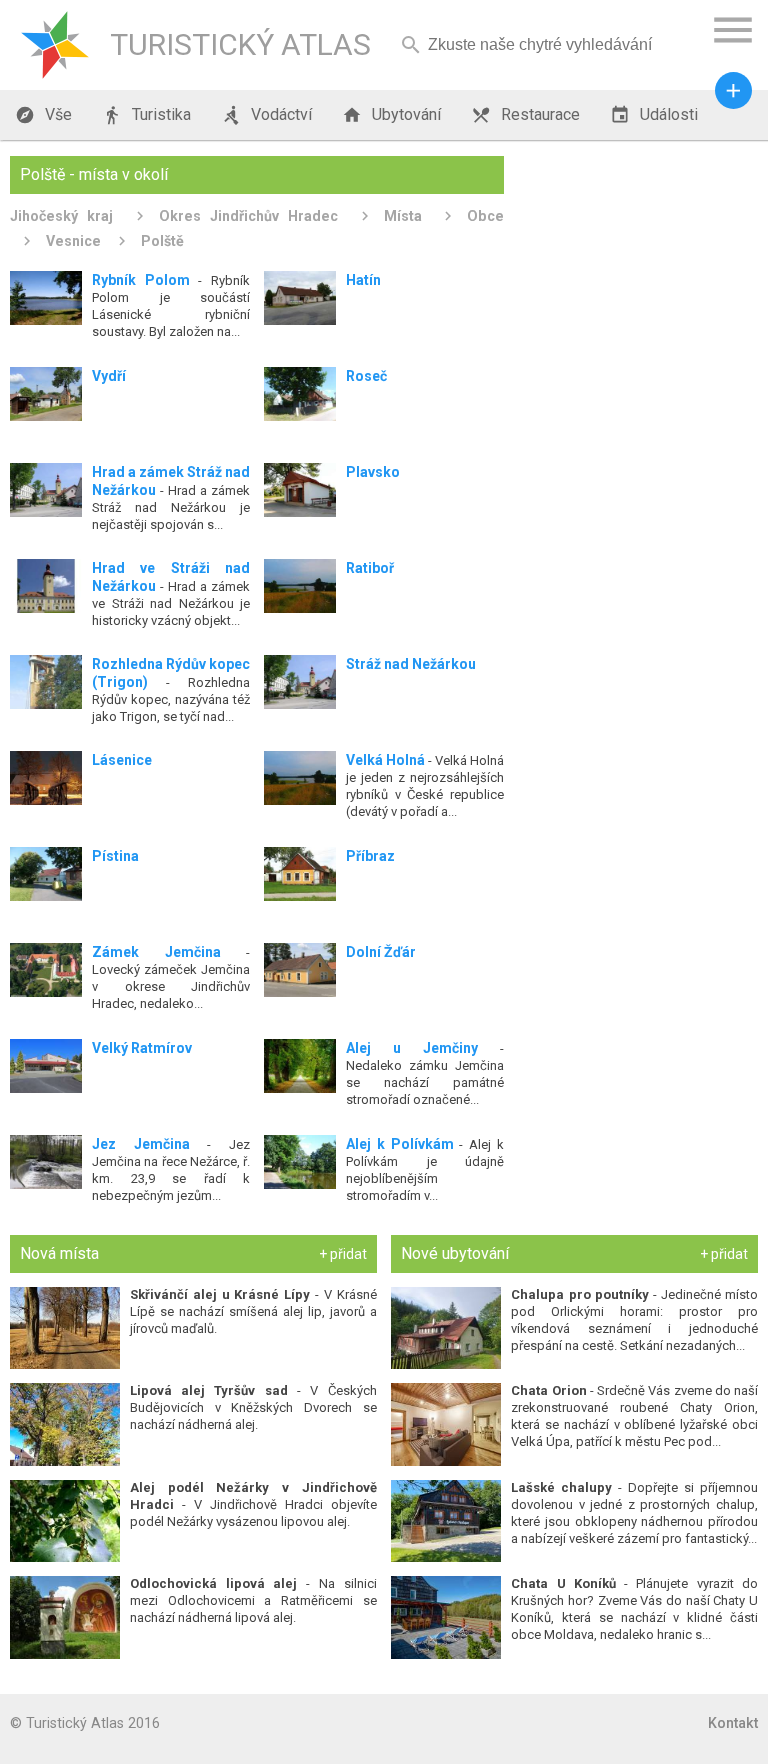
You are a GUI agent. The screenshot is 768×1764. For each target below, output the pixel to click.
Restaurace (525, 115)
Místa (403, 216)
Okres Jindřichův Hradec (249, 216)
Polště (162, 241)
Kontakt (733, 1723)
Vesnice (73, 241)
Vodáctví (266, 115)
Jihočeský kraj (61, 216)
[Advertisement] (638, 256)
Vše (43, 115)
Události (654, 115)
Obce (485, 216)
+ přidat (343, 1254)
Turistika (146, 115)
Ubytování (391, 115)
